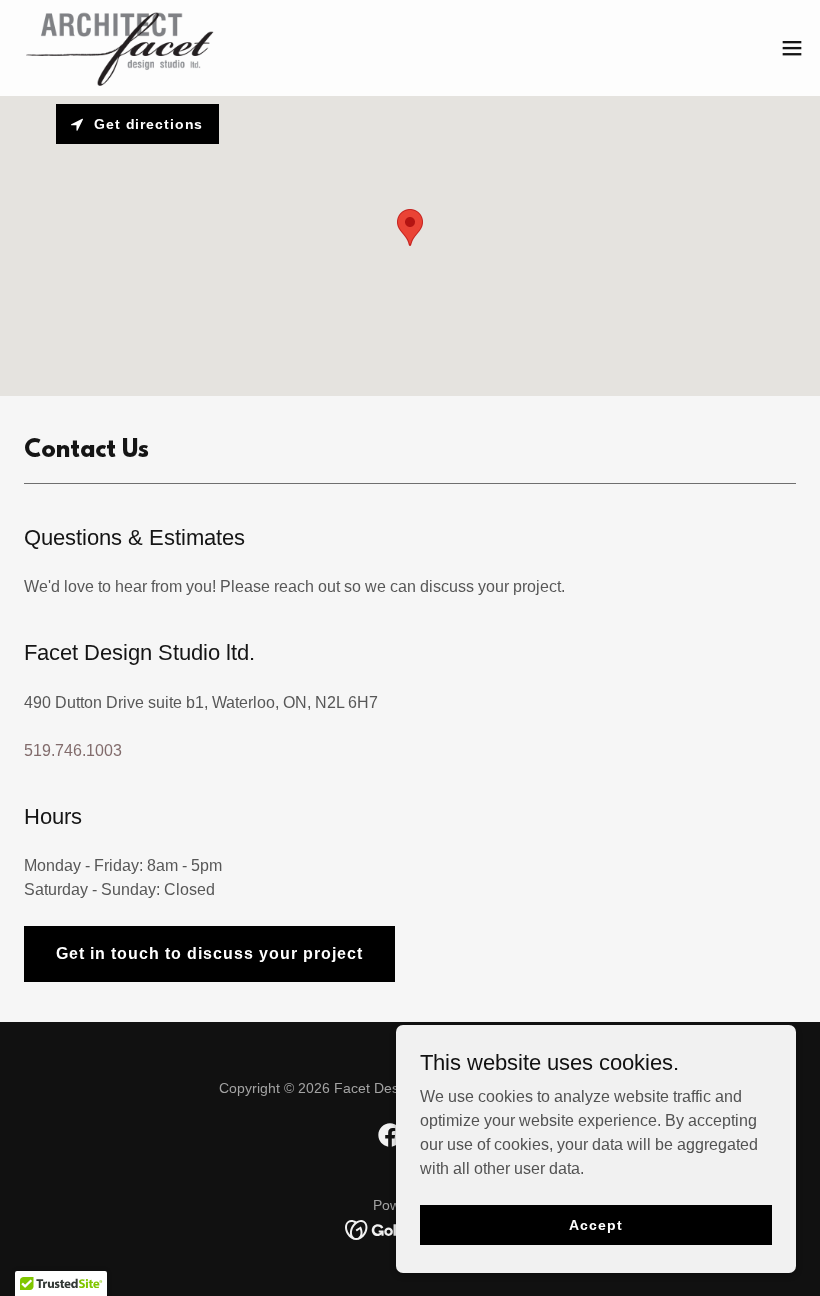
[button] (792, 48)
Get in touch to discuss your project (209, 953)
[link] (119, 48)
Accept (595, 1224)
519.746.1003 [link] (73, 750)
